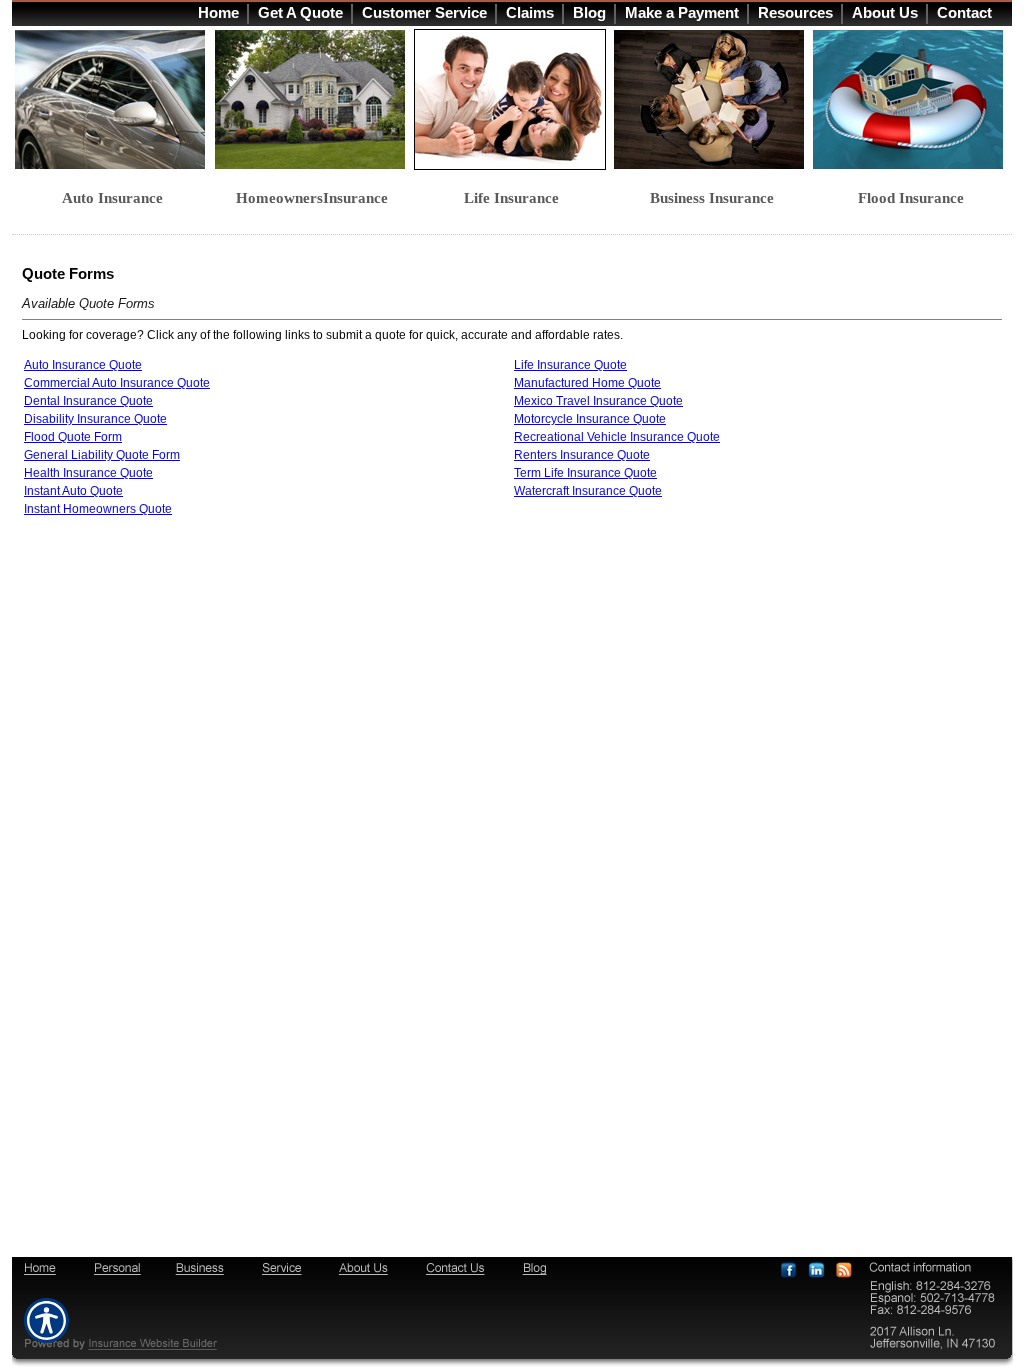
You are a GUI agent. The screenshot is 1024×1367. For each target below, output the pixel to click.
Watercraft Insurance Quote (588, 491)
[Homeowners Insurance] (313, 99)
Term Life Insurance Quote (585, 473)
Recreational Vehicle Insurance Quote (617, 437)
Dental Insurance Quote (88, 401)
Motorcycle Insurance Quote (590, 419)
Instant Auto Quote (73, 491)
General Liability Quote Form (102, 455)
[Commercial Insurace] (712, 99)
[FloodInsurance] (911, 99)
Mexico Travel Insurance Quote (598, 401)
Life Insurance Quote (570, 365)
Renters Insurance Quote (582, 455)
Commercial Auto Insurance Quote (117, 383)
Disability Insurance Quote (95, 419)
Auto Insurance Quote (83, 365)
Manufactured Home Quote (587, 383)
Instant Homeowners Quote (98, 509)
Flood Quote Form (73, 437)
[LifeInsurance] (512, 99)
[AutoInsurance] (113, 99)
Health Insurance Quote (88, 473)
